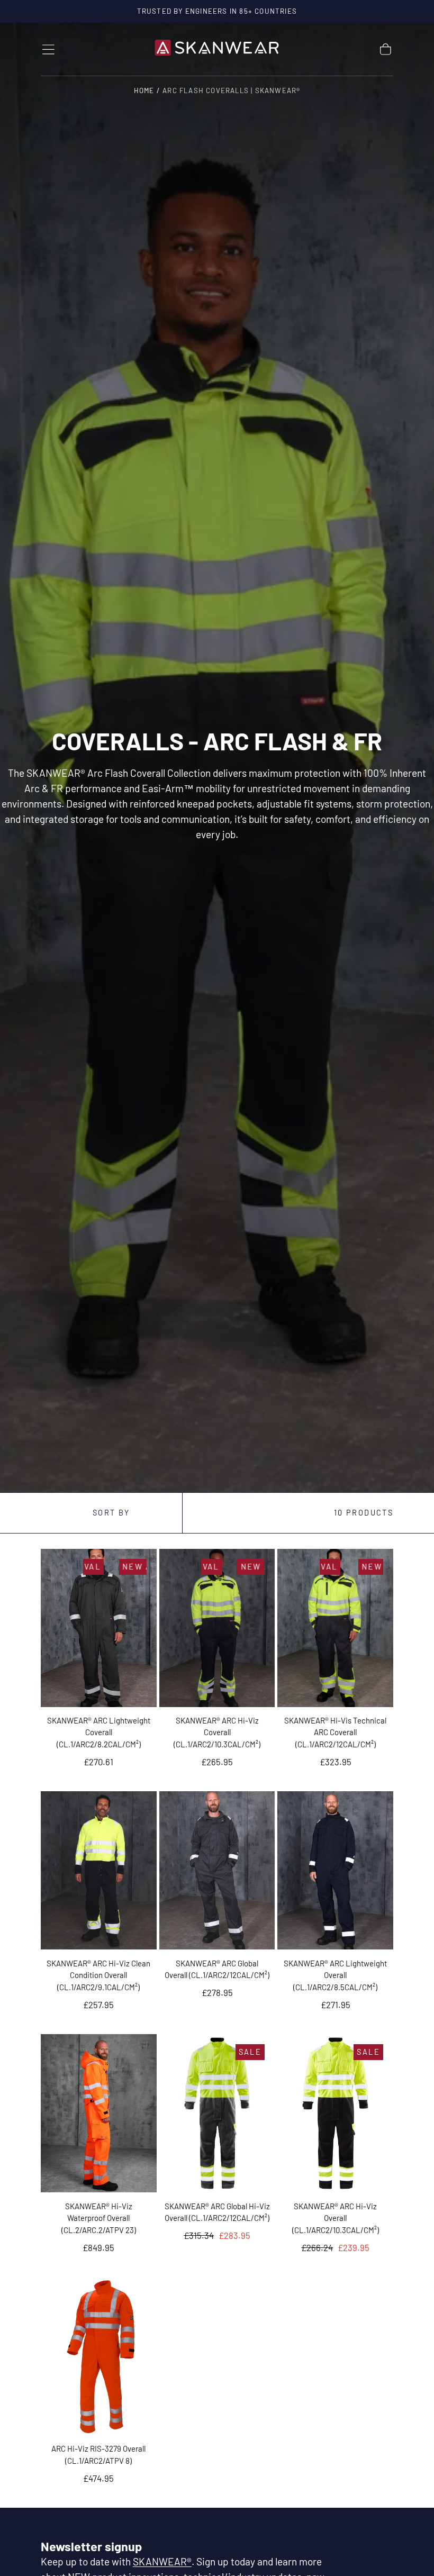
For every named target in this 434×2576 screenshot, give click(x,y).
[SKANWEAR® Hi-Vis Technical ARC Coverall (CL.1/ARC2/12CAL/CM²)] (335, 1628)
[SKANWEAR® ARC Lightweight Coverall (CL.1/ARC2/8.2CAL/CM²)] (99, 1628)
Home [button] (144, 90)
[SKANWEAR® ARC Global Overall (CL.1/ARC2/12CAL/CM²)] (217, 1870)
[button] (48, 49)
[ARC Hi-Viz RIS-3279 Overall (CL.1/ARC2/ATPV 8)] (99, 2356)
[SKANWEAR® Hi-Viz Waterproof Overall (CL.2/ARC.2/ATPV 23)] (99, 2113)
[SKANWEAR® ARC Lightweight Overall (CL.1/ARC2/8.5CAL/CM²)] (335, 1870)
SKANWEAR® (162, 2561)
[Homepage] (217, 49)
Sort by (111, 1513)
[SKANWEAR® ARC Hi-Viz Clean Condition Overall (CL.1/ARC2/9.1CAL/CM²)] (99, 1870)
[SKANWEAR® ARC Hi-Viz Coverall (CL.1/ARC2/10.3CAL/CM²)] (217, 1628)
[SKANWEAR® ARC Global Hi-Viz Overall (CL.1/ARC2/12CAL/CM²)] (217, 2113)
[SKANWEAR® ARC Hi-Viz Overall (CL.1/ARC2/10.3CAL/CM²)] (335, 2113)
